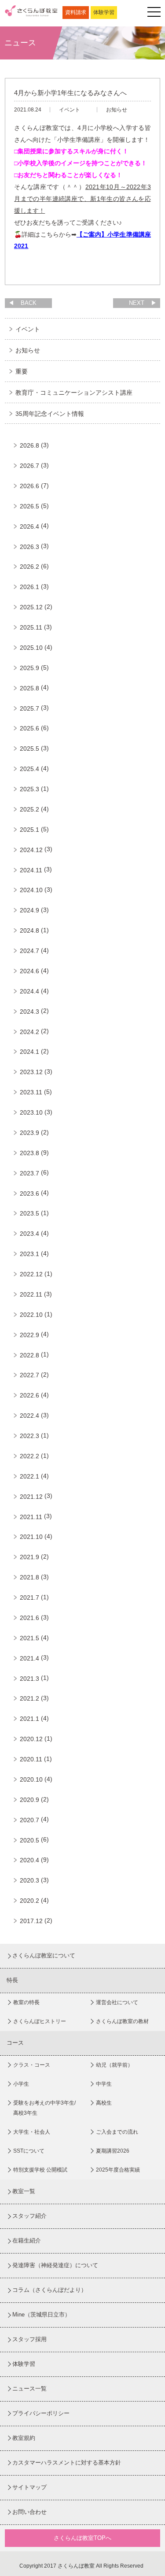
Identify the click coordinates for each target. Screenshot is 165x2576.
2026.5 (29, 506)
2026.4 (29, 526)
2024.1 (29, 1052)
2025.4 (29, 769)
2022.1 (29, 1476)
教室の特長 (26, 2002)
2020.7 (29, 1820)
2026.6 (29, 486)
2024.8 (29, 930)
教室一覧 (24, 2191)
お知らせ (28, 350)
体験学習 (104, 12)
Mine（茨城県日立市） (41, 2315)
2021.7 (29, 1597)
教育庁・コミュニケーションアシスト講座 (74, 393)
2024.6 (29, 971)
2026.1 (29, 587)
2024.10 (31, 890)
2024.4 (29, 991)
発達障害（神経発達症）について (55, 2265)
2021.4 (29, 1658)
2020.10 (31, 1779)
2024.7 (29, 951)
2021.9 (29, 1557)
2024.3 (29, 1012)
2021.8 (29, 1577)
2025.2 (29, 809)
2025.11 (31, 627)
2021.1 (29, 1719)
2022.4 (29, 1416)
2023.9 (29, 1133)
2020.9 (29, 1800)
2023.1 (29, 1254)
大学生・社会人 (32, 2132)
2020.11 (31, 1759)
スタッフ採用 (29, 2339)
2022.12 (31, 1274)
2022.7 (29, 1375)
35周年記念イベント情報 (50, 414)
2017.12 (31, 1921)
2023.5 (29, 1213)
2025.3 (29, 789)
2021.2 (29, 1698)
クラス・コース (32, 2065)
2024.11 (31, 870)
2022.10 (31, 1315)
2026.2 (29, 567)
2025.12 (31, 607)
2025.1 (29, 830)
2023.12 (31, 1072)
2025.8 (29, 688)
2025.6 (29, 728)
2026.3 (29, 547)
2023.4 (29, 1234)
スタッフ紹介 (29, 2216)
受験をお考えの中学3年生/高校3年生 (44, 2108)
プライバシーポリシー (41, 2413)
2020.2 (29, 1901)
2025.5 (29, 749)
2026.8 (29, 445)
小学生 (21, 2084)
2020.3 (29, 1880)
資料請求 (76, 12)
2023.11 (31, 1092)
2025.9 (29, 668)
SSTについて (29, 2151)
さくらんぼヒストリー (40, 2021)
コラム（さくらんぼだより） (49, 2290)
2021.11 (31, 1517)
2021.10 (31, 1537)
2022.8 (29, 1355)
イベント (28, 329)
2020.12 (31, 1739)
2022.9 (29, 1335)
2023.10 (31, 1112)
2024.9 (29, 910)
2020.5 (29, 1840)
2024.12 (31, 850)
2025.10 (31, 648)
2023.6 (29, 1193)
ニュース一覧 (29, 2389)
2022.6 (29, 1395)
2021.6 (29, 1618)
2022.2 (29, 1456)
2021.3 (29, 1679)
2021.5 (29, 1638)
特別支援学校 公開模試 (40, 2170)
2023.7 (29, 1173)
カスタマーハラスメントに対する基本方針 (67, 2463)
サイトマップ (29, 2487)
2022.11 (31, 1294)
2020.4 (29, 1860)
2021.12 (31, 1497)
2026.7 (29, 466)
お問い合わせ (29, 2512)
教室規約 (24, 2438)
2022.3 (29, 1436)
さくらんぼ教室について (44, 1955)
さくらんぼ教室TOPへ (82, 2538)
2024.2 (29, 1032)
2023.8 (29, 1153)
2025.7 (29, 708)
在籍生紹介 (27, 2241)
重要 (22, 371)
